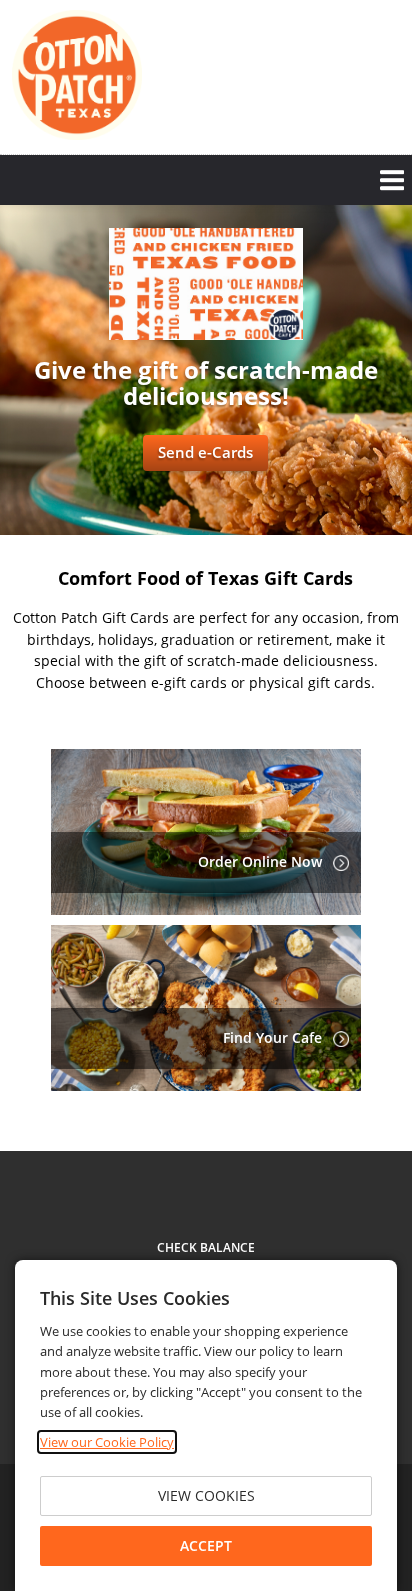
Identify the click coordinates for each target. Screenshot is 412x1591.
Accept (206, 1545)
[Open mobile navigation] (206, 180)
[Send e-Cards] (206, 334)
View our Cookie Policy (107, 1442)
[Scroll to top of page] (374, 1096)
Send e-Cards (205, 452)
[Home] (77, 75)
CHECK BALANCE (206, 1247)
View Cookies (206, 1495)
